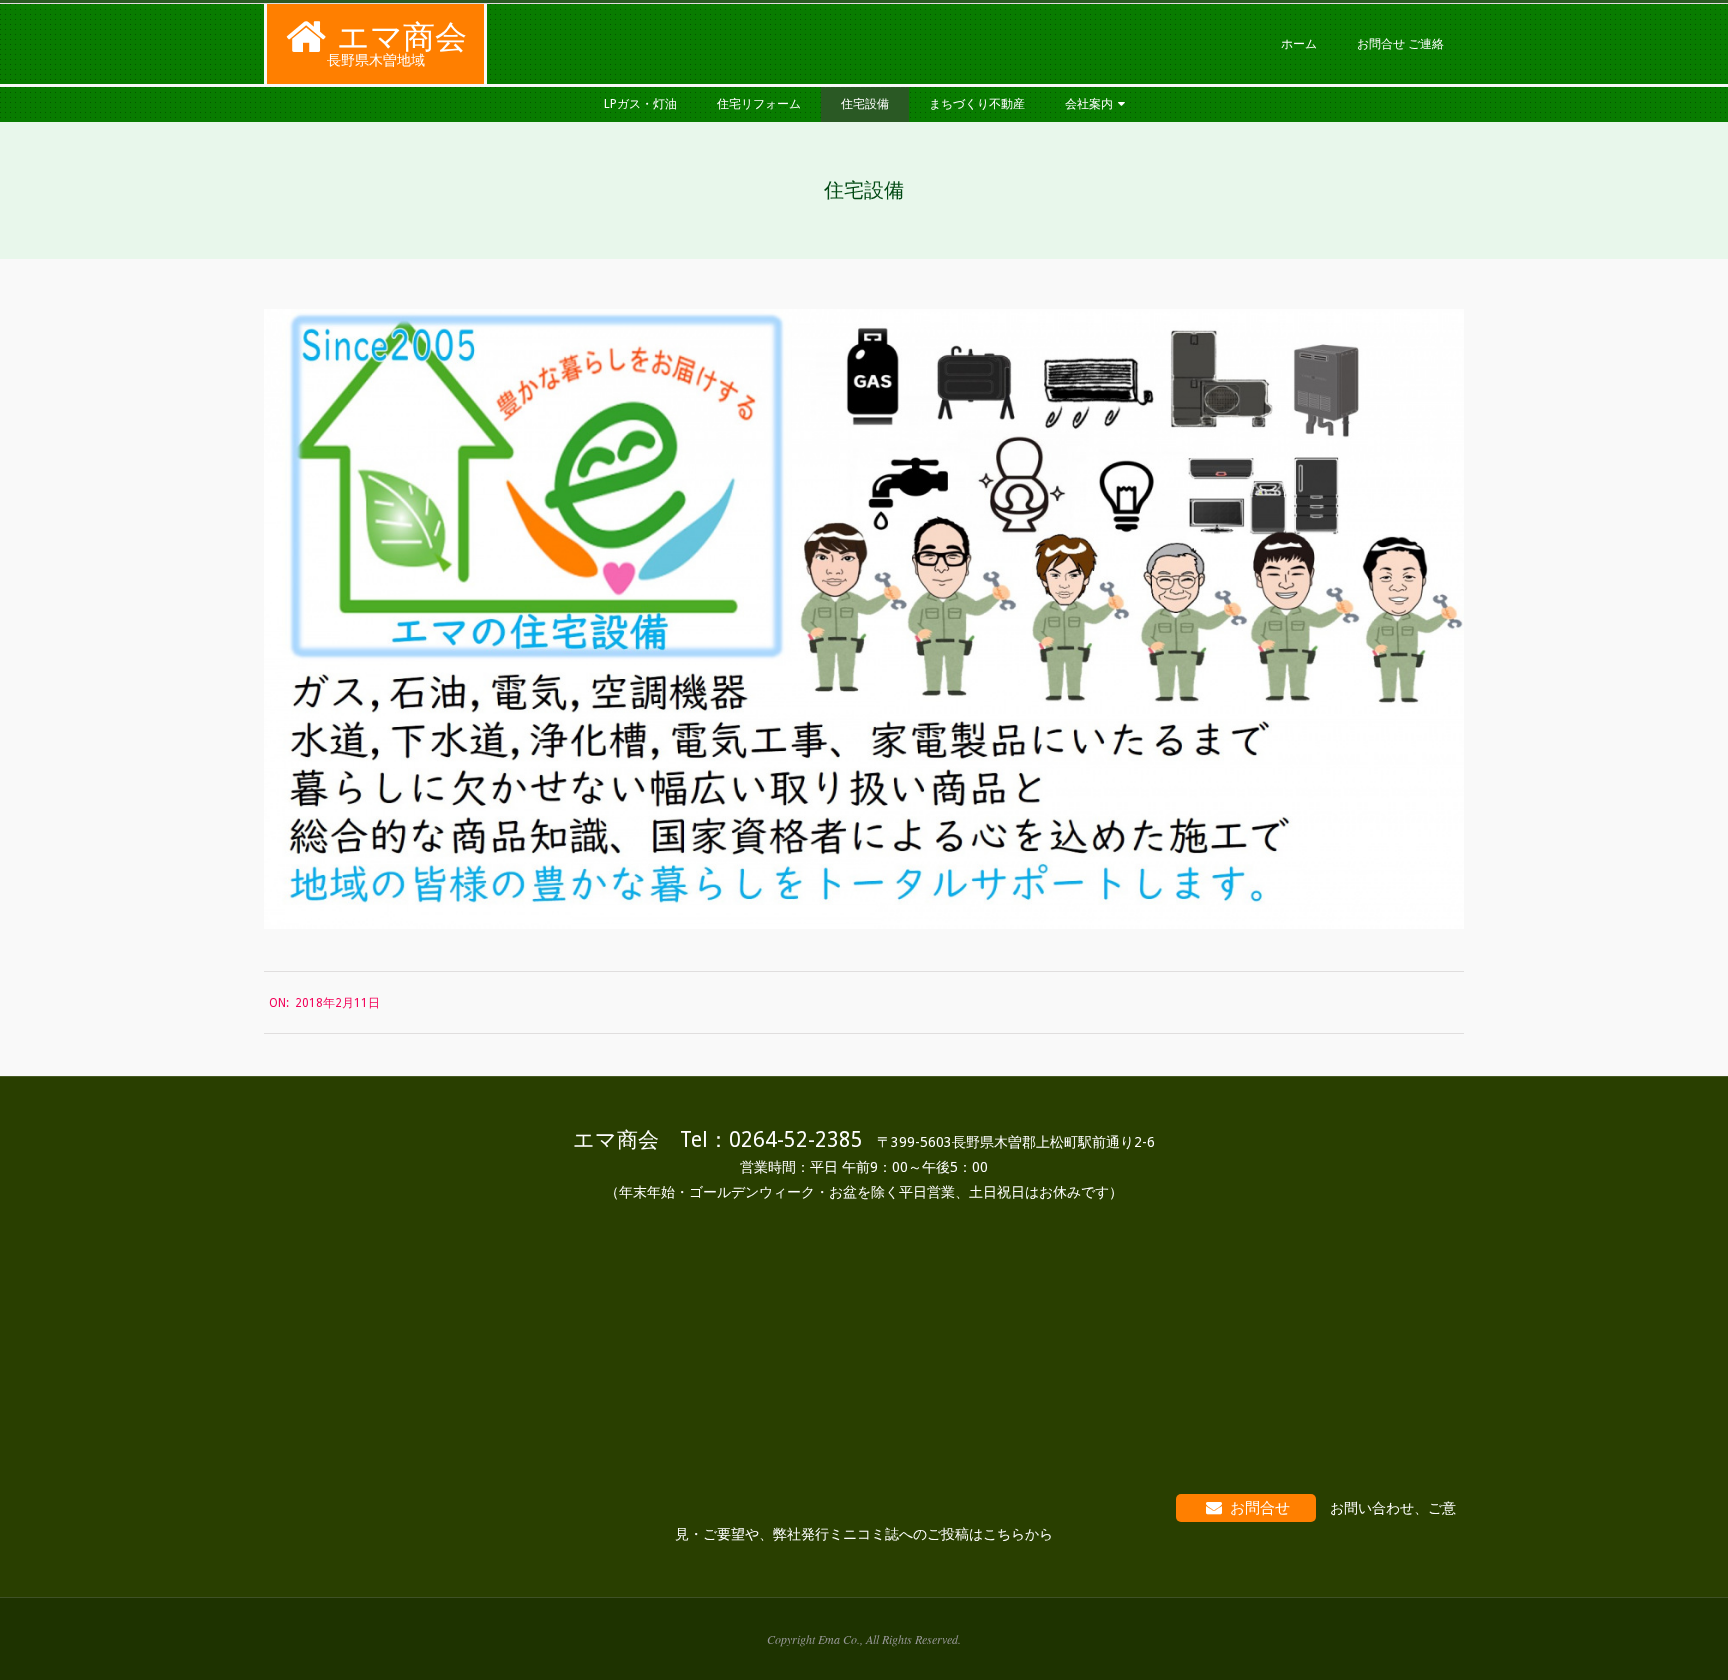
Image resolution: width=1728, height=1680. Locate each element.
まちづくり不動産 (977, 104)
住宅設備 (865, 104)
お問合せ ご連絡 (1400, 44)
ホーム (1299, 44)
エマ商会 (402, 37)
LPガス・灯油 (640, 104)
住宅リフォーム (759, 104)
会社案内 (1089, 104)
